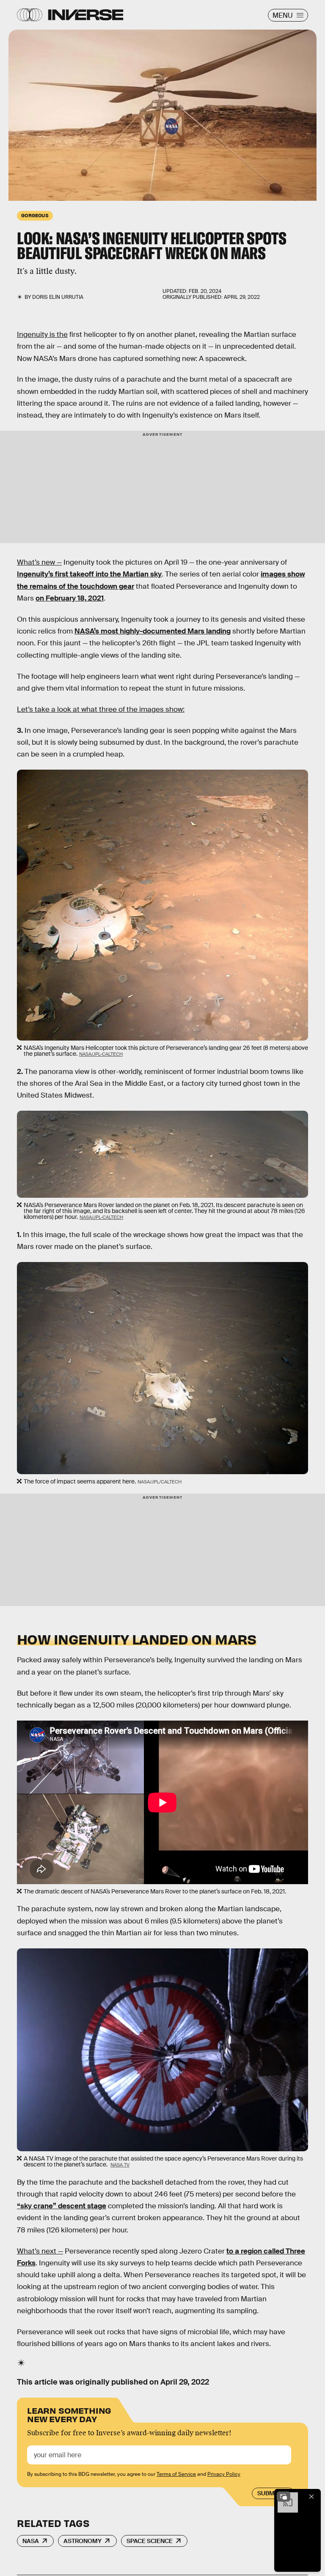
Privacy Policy (224, 2474)
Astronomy (83, 2541)
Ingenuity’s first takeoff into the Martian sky (89, 574)
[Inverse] (86, 15)
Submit (269, 2493)
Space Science (150, 2541)
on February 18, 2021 (70, 598)
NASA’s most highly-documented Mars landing (153, 631)
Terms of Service (176, 2474)
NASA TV (120, 2165)
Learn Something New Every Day (69, 2414)
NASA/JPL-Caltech (101, 1054)
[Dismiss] (311, 2497)
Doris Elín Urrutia (58, 297)
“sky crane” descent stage (62, 2206)
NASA (31, 2541)
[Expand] (284, 2497)
